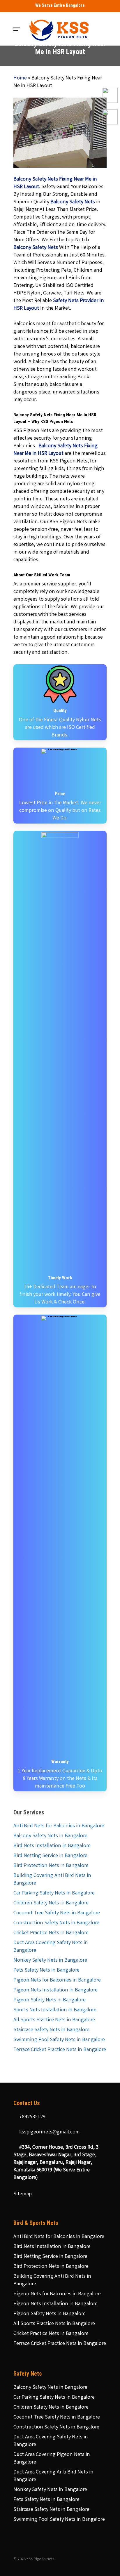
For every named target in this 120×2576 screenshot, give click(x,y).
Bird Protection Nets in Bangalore (51, 1866)
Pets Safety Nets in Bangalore (46, 1970)
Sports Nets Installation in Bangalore (55, 2010)
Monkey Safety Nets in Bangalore (50, 1960)
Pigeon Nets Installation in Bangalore (55, 1990)
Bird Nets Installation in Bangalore (52, 1846)
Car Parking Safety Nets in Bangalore (54, 1893)
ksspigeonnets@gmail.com (49, 2132)
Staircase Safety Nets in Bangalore (51, 2030)
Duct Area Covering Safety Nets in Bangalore (51, 1947)
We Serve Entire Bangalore (60, 5)
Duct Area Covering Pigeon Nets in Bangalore (52, 2459)
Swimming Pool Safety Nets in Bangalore (59, 2040)
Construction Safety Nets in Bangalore (56, 1923)
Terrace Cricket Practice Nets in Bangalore (60, 2050)
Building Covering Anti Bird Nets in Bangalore (52, 1880)
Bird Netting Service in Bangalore (50, 1856)
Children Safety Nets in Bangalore (51, 1903)
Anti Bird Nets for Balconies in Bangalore (59, 1826)
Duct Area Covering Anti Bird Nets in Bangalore (53, 2476)
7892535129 (32, 2117)
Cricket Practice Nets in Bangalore (51, 1933)
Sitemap (23, 2194)
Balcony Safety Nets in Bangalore (50, 1836)
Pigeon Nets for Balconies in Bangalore (57, 1980)
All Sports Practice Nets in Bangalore (54, 2020)
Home (20, 78)
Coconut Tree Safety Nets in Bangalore (57, 1913)
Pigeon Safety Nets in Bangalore (50, 2000)
